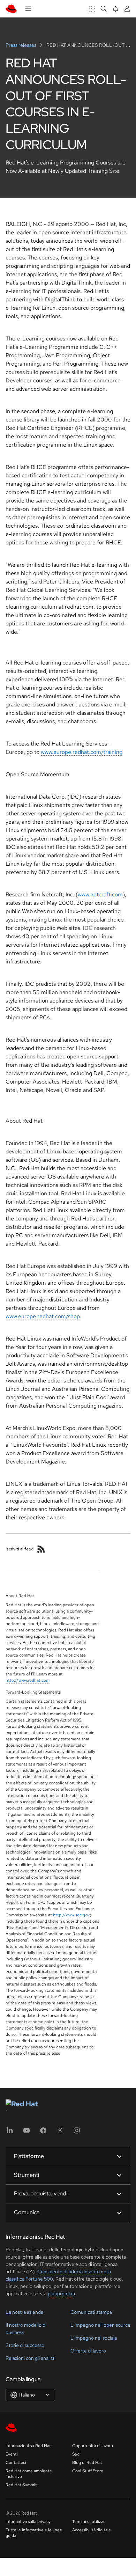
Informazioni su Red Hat (28, 2446)
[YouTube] (27, 2133)
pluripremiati (61, 2294)
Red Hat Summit (21, 2485)
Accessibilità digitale (92, 2530)
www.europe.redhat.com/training (82, 752)
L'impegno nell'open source (100, 2325)
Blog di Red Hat (87, 2463)
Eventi (12, 2454)
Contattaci (16, 2463)
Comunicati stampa (91, 2312)
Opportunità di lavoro (93, 2446)
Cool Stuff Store (88, 2471)
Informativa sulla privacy (28, 2522)
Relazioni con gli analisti (31, 2358)
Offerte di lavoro (88, 2351)
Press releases (21, 45)
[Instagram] (77, 2133)
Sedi (76, 2454)
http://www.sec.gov (71, 1915)
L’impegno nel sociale (94, 2338)
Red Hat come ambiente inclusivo (29, 2474)
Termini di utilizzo (89, 2522)
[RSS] (41, 1549)
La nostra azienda (24, 2312)
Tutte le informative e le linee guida (34, 2533)
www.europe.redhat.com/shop (43, 1316)
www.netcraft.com (100, 894)
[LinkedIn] (10, 2133)
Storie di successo (25, 2345)
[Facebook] (43, 2133)
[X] (60, 2133)
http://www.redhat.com (28, 1680)
